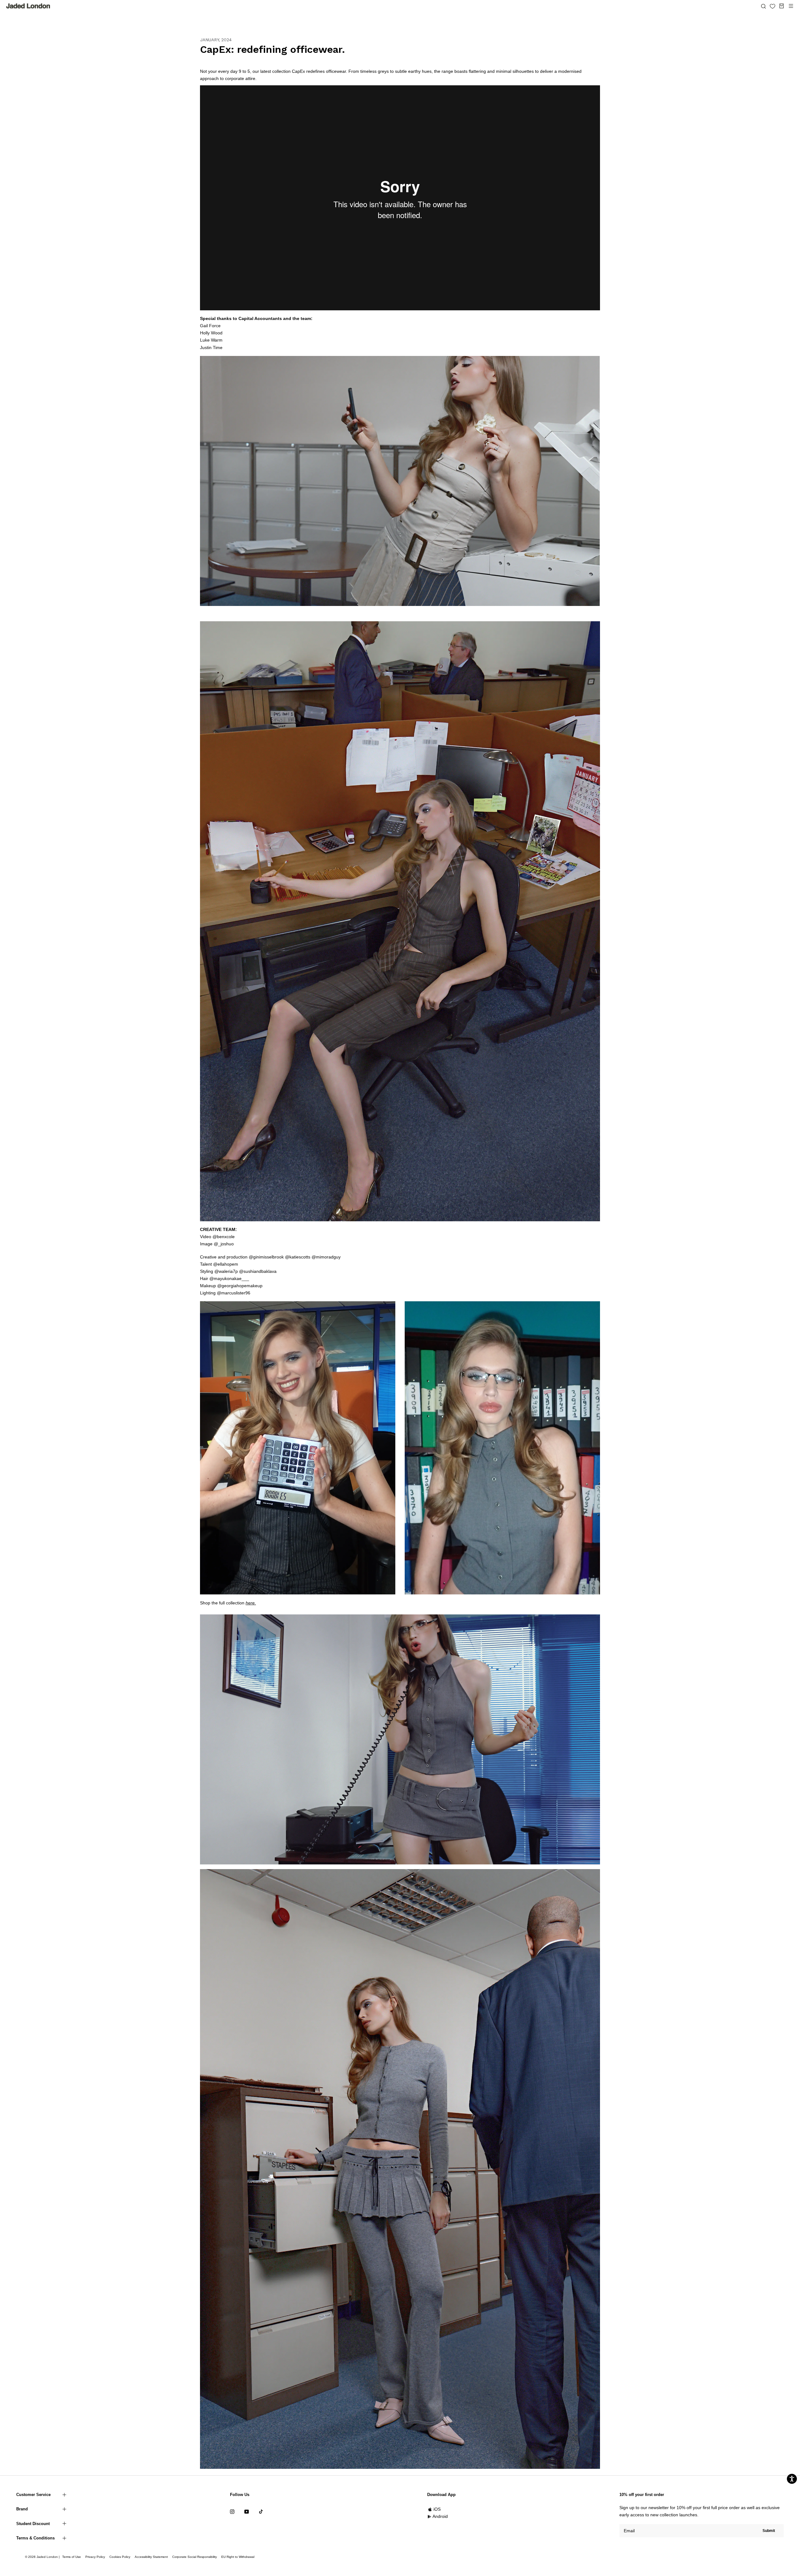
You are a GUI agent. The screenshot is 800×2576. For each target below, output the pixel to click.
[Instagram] (232, 2511)
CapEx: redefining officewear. (272, 49)
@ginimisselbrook (266, 1257)
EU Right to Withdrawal (238, 2557)
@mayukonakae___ (229, 1278)
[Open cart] (782, 6)
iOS (437, 2509)
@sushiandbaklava (258, 1271)
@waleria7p (226, 1271)
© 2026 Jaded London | (43, 2557)
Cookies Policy (120, 2557)
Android (440, 2516)
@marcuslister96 (234, 1293)
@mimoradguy (326, 1257)
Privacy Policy (95, 2557)
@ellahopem (226, 1264)
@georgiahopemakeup (240, 1286)
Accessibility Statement (151, 2557)
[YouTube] (247, 2511)
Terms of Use (72, 2557)
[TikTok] (261, 2511)
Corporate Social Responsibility (195, 2557)
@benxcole (224, 1237)
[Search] (763, 6)
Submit (769, 2531)
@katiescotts (298, 1257)
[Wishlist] (772, 6)
